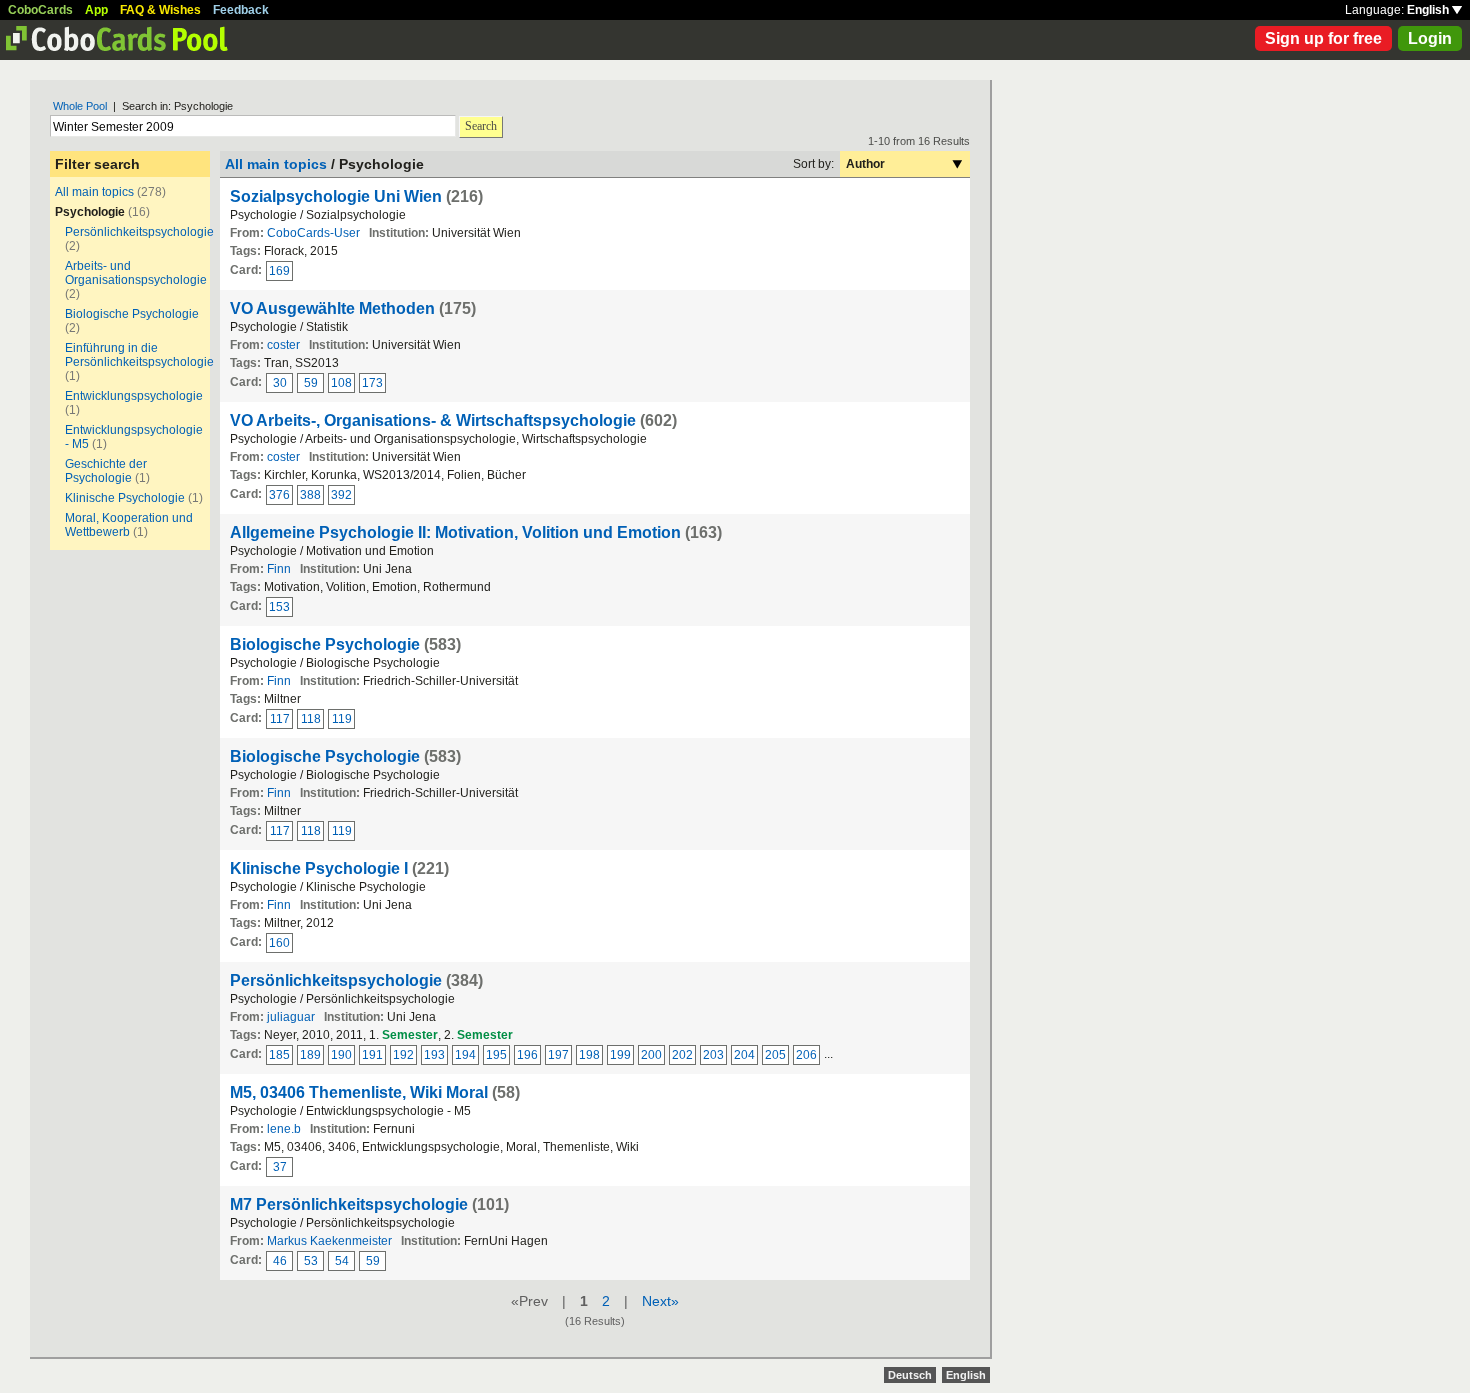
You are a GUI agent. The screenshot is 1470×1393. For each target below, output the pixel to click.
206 (806, 1055)
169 (279, 271)
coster (283, 345)
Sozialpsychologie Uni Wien (336, 196)
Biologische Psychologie (132, 314)
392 (341, 495)
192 (403, 1055)
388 (310, 495)
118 (311, 719)
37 (280, 1167)
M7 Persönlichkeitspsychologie (349, 1204)
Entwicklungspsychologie (134, 396)
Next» (660, 1301)
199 (620, 1055)
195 (496, 1055)
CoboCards (40, 10)
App (96, 10)
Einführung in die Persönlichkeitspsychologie (139, 355)
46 (280, 1261)
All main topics (94, 192)
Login (1430, 38)
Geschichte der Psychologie (106, 471)
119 (342, 719)
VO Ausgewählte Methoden (332, 308)
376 (279, 495)
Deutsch (910, 1375)
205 (775, 1055)
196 (527, 1055)
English (1429, 10)
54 (342, 1261)
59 (311, 383)
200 (651, 1055)
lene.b (284, 1129)
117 (280, 719)
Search (481, 126)
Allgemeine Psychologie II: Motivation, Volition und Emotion (455, 532)
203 (713, 1055)
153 (279, 607)
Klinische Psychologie (125, 498)
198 (589, 1055)
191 (372, 1055)
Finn (279, 569)
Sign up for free (1323, 38)
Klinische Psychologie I (319, 868)
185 (279, 1055)
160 (279, 943)
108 (341, 383)
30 (280, 383)
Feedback (241, 10)
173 (372, 383)
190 (341, 1055)
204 (744, 1055)
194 (465, 1055)
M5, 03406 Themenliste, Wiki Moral (359, 1092)
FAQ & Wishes (160, 10)
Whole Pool (80, 106)
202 (682, 1055)
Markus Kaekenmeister (329, 1241)
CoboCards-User (313, 233)
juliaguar (291, 1017)
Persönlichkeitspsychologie (139, 232)
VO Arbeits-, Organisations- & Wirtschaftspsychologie (433, 420)
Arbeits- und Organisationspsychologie (136, 273)
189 (310, 1055)
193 (434, 1055)
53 (311, 1261)
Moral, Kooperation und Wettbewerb (129, 525)
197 (558, 1055)
